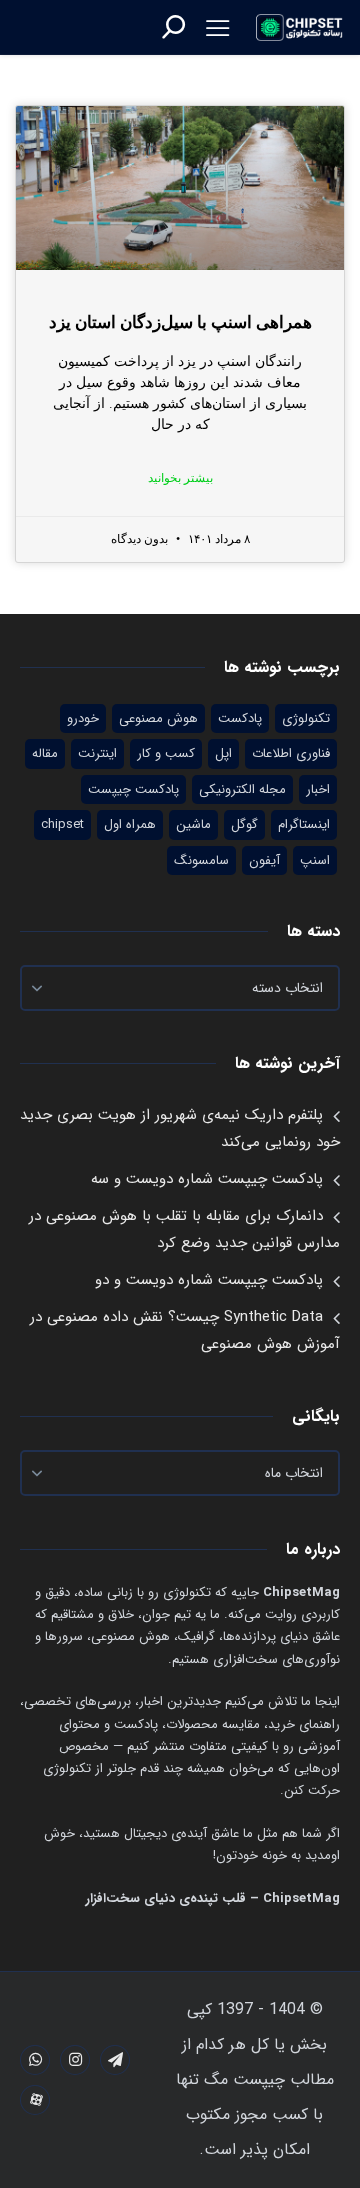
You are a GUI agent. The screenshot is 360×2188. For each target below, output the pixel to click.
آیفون (264, 860)
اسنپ (315, 860)
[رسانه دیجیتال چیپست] (300, 27)
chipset (62, 824)
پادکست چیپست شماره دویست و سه (207, 1179)
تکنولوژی (306, 718)
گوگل (244, 824)
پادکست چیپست (133, 789)
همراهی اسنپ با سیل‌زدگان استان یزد (180, 322)
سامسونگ (201, 860)
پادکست (240, 718)
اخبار (318, 789)
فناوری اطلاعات (291, 753)
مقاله (45, 753)
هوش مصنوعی (158, 718)
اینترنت (97, 753)
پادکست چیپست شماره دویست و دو (209, 1280)
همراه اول (130, 824)
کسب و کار (166, 753)
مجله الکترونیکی (242, 789)
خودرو (83, 718)
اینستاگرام (304, 824)
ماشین (193, 824)
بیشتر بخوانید (180, 478)
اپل (223, 753)
